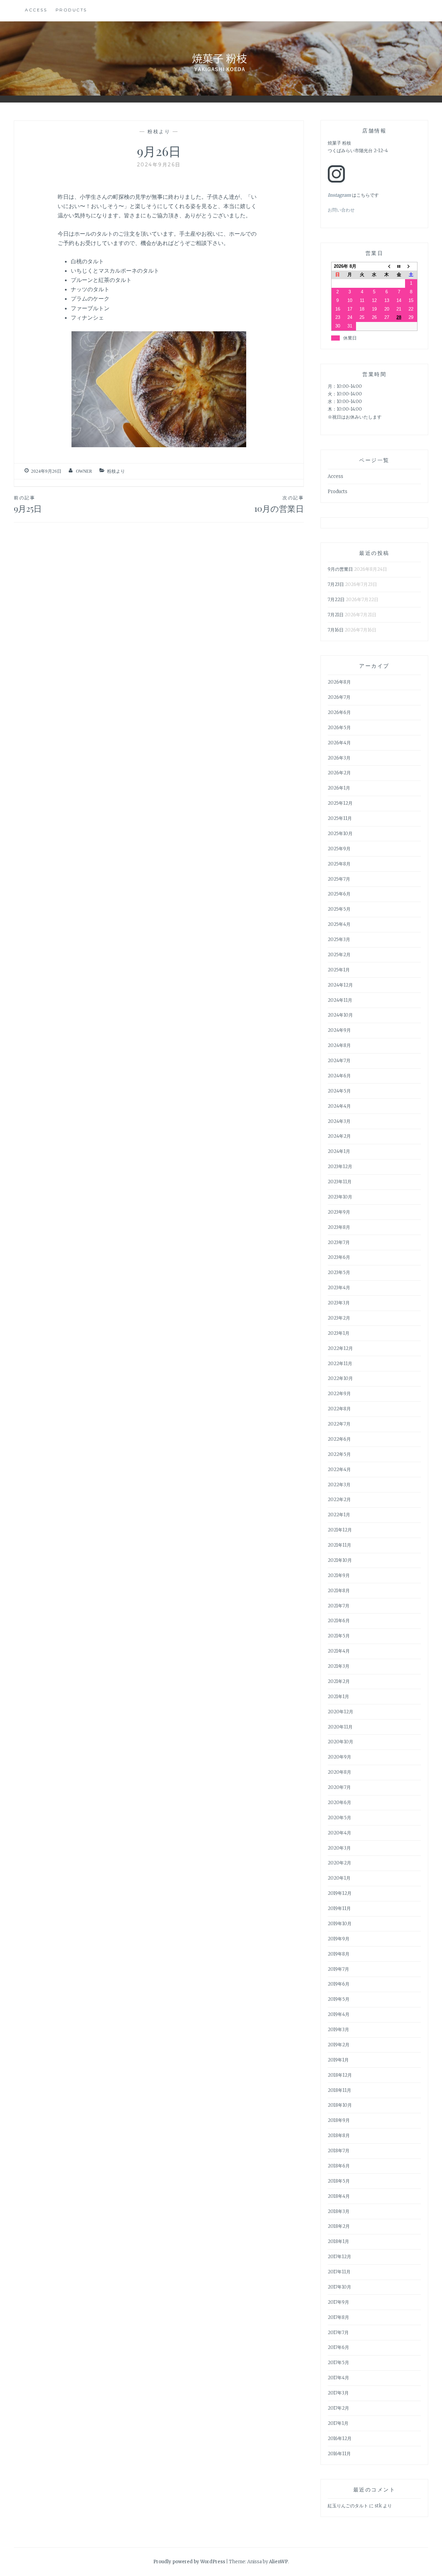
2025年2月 (339, 955)
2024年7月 (339, 1061)
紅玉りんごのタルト (348, 2506)
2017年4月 (338, 2378)
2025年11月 (340, 818)
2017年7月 (338, 2333)
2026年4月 (339, 743)
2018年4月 (339, 2196)
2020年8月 (339, 1772)
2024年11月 (340, 1000)
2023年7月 (339, 1242)
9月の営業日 (340, 569)
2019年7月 (338, 1969)
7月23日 (336, 584)
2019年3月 (338, 2030)
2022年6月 (339, 1439)
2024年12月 (340, 985)
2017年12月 (339, 2257)
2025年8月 (339, 864)
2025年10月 (340, 834)
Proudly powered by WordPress (189, 2562)
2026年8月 (339, 682)
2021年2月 (339, 1681)
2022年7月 (339, 1424)
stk (378, 2506)
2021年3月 (339, 1666)
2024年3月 (339, 1121)
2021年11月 (339, 1545)
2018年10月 (340, 2105)
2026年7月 (339, 697)
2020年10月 (340, 1742)
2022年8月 (339, 1409)
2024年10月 (340, 1015)
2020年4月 (339, 1833)
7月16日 (336, 630)
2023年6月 (339, 1257)
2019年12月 (340, 1893)
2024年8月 (339, 1045)
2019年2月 (339, 2045)
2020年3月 (339, 1848)
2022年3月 (339, 1485)
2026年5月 (339, 728)
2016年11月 (339, 2454)
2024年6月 (339, 1076)
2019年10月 (340, 1924)
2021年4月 (339, 1651)
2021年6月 (339, 1621)
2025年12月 (340, 803)
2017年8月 (338, 2317)
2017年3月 (338, 2393)
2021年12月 (340, 1530)
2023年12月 (340, 1167)
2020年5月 (339, 1818)
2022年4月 (339, 1470)
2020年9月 (339, 1757)
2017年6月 (338, 2347)
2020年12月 (340, 1712)
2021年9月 (339, 1575)
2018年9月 (339, 2120)
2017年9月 (338, 2302)
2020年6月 (339, 1803)
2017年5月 (338, 2363)
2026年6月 (339, 712)
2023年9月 (339, 1212)
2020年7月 (339, 1787)
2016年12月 (340, 2438)
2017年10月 (339, 2287)
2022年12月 (340, 1348)
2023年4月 (339, 1288)
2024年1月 (339, 1151)
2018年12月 (340, 2075)
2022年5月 (339, 1454)
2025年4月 (339, 924)
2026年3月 (339, 758)
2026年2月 (339, 773)
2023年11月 (340, 1182)
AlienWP (278, 2562)
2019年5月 (339, 1999)
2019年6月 (339, 1984)
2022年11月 (340, 1364)
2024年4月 (339, 1106)
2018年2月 (339, 2226)
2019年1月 (338, 2060)
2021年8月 (339, 1591)
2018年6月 (339, 2166)
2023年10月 (340, 1197)
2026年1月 (339, 788)
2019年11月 (339, 1908)
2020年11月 (340, 1727)
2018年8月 (339, 2136)
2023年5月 (339, 1272)
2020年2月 (339, 1863)
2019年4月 (339, 2014)
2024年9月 (339, 1030)
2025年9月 (339, 849)
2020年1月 (339, 1878)
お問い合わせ (341, 210)
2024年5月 (339, 1091)
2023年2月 (339, 1318)
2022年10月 (340, 1378)
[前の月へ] (387, 266)
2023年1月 (339, 1333)
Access (36, 10)
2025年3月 (339, 939)
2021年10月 (340, 1560)
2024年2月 (339, 1136)
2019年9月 (339, 1939)
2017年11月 (339, 2272)
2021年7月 (339, 1606)
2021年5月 (339, 1636)
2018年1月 (338, 2241)
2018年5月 (339, 2181)
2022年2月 (339, 1500)
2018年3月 (339, 2211)
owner (84, 471)
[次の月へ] (411, 266)
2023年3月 (339, 1303)
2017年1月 (338, 2423)
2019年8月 (339, 1954)
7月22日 (336, 600)
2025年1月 (339, 970)
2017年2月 (338, 2408)
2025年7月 (339, 879)
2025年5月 (339, 909)
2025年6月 (339, 894)
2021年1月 (338, 1697)
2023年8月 (339, 1227)
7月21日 (336, 615)
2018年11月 (339, 2090)
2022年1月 (339, 1515)
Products (71, 10)
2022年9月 (339, 1394)
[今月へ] (399, 266)
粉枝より (159, 131)
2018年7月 (339, 2151)
